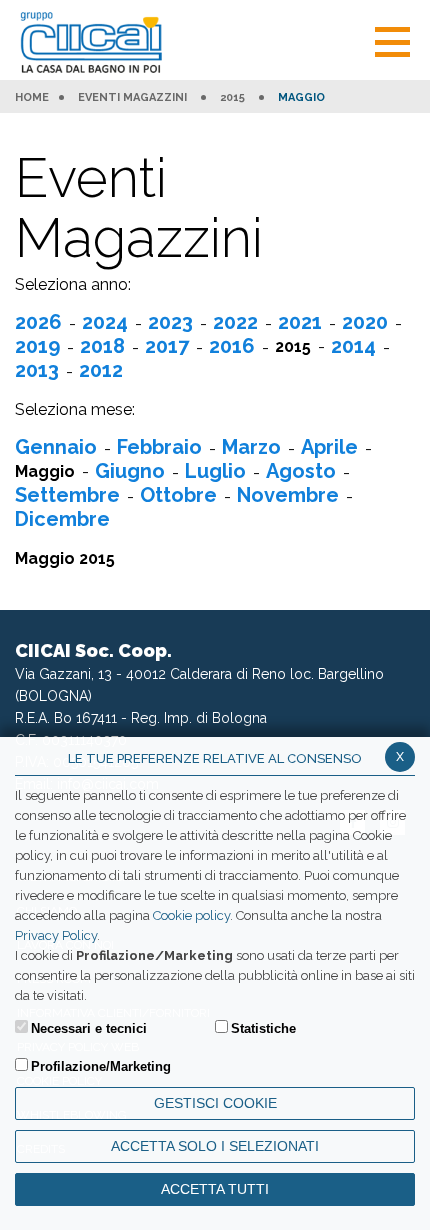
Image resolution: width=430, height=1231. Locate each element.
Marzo (251, 447)
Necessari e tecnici (89, 1028)
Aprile (329, 447)
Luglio (215, 471)
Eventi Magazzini (132, 98)
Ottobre (178, 495)
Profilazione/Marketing (101, 1066)
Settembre (67, 495)
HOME (32, 98)
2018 (102, 346)
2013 (37, 370)
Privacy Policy (56, 935)
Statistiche (263, 1028)
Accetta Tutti (215, 1189)
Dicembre (62, 519)
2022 (235, 322)
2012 (101, 370)
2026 (38, 322)
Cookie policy (191, 915)
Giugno (130, 471)
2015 (232, 98)
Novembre (288, 495)
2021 (300, 322)
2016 (232, 346)
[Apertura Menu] (392, 39)
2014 (353, 346)
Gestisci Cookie (215, 1103)
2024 (105, 322)
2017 (167, 346)
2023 (170, 322)
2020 (365, 322)
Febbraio (159, 447)
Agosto (301, 471)
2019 (37, 346)
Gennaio (56, 447)
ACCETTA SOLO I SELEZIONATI (215, 1146)
